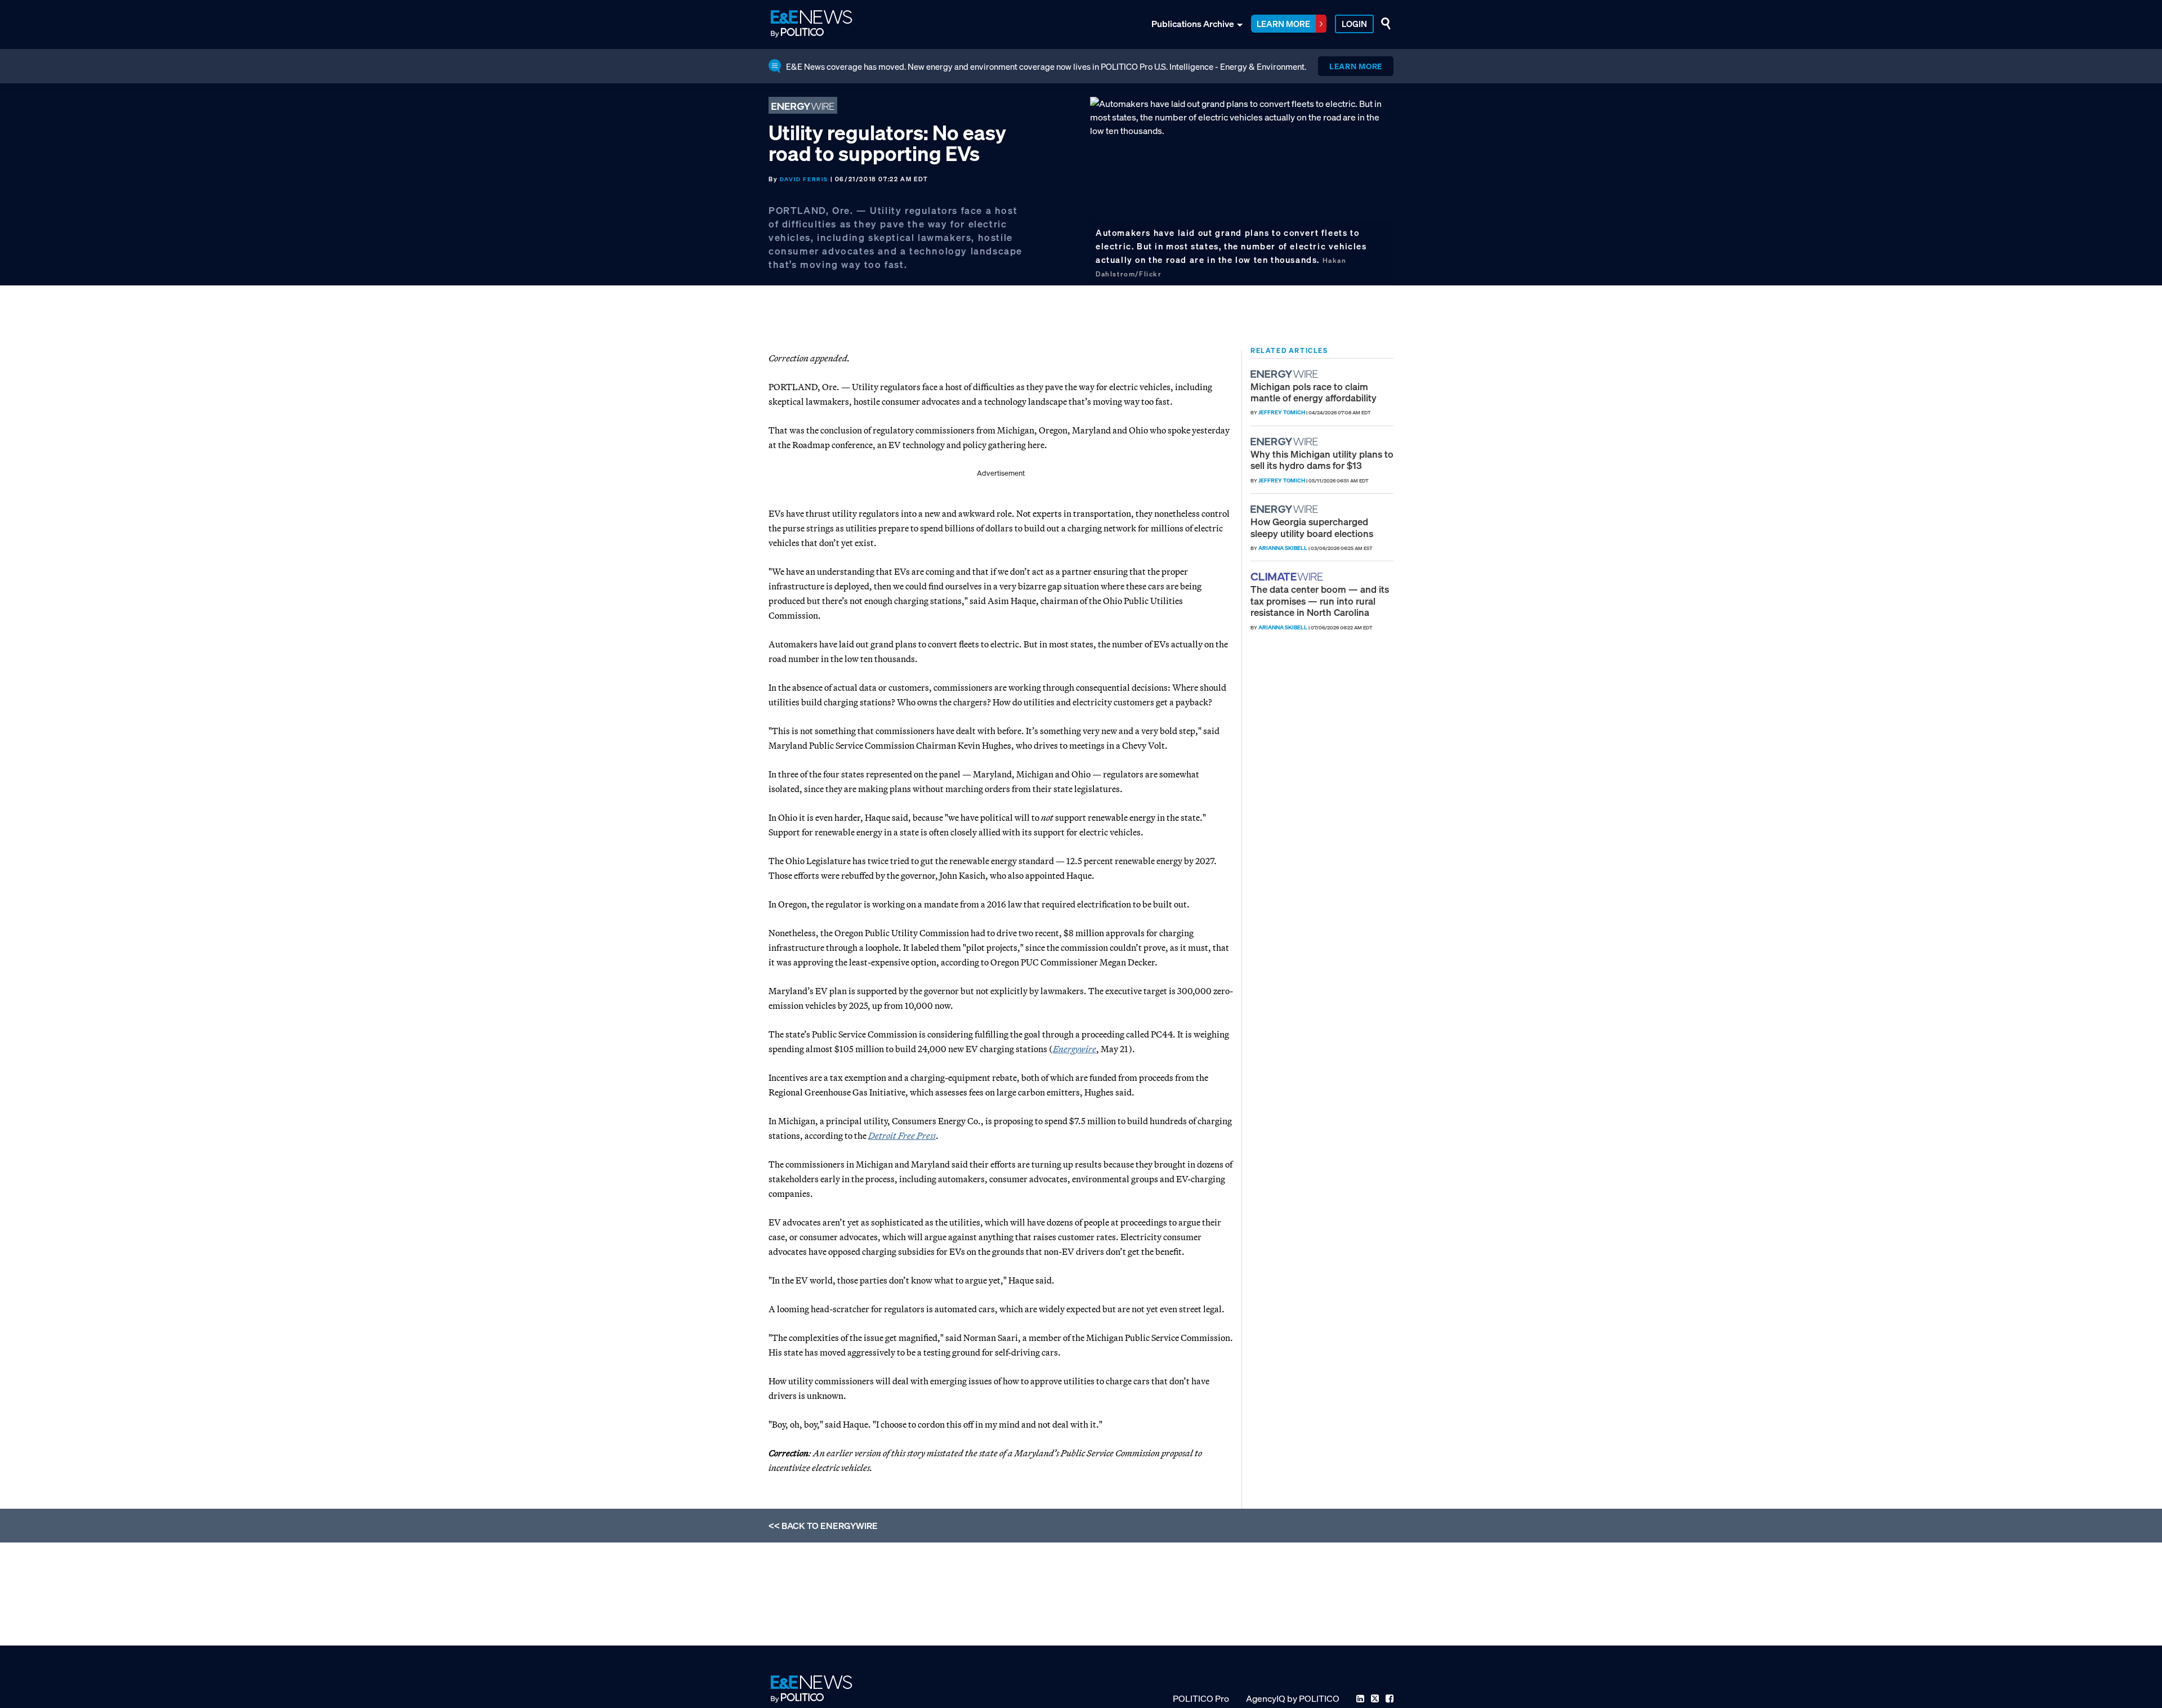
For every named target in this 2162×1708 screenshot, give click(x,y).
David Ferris (804, 179)
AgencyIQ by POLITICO (1293, 1698)
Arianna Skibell (1283, 548)
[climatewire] (1288, 577)
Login (1354, 24)
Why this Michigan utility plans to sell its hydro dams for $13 (1322, 460)
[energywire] (1286, 374)
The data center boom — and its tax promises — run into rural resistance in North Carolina (1320, 601)
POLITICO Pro (1201, 1698)
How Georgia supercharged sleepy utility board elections (1312, 527)
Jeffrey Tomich (1282, 412)
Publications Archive (1193, 24)
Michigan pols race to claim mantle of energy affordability (1314, 392)
